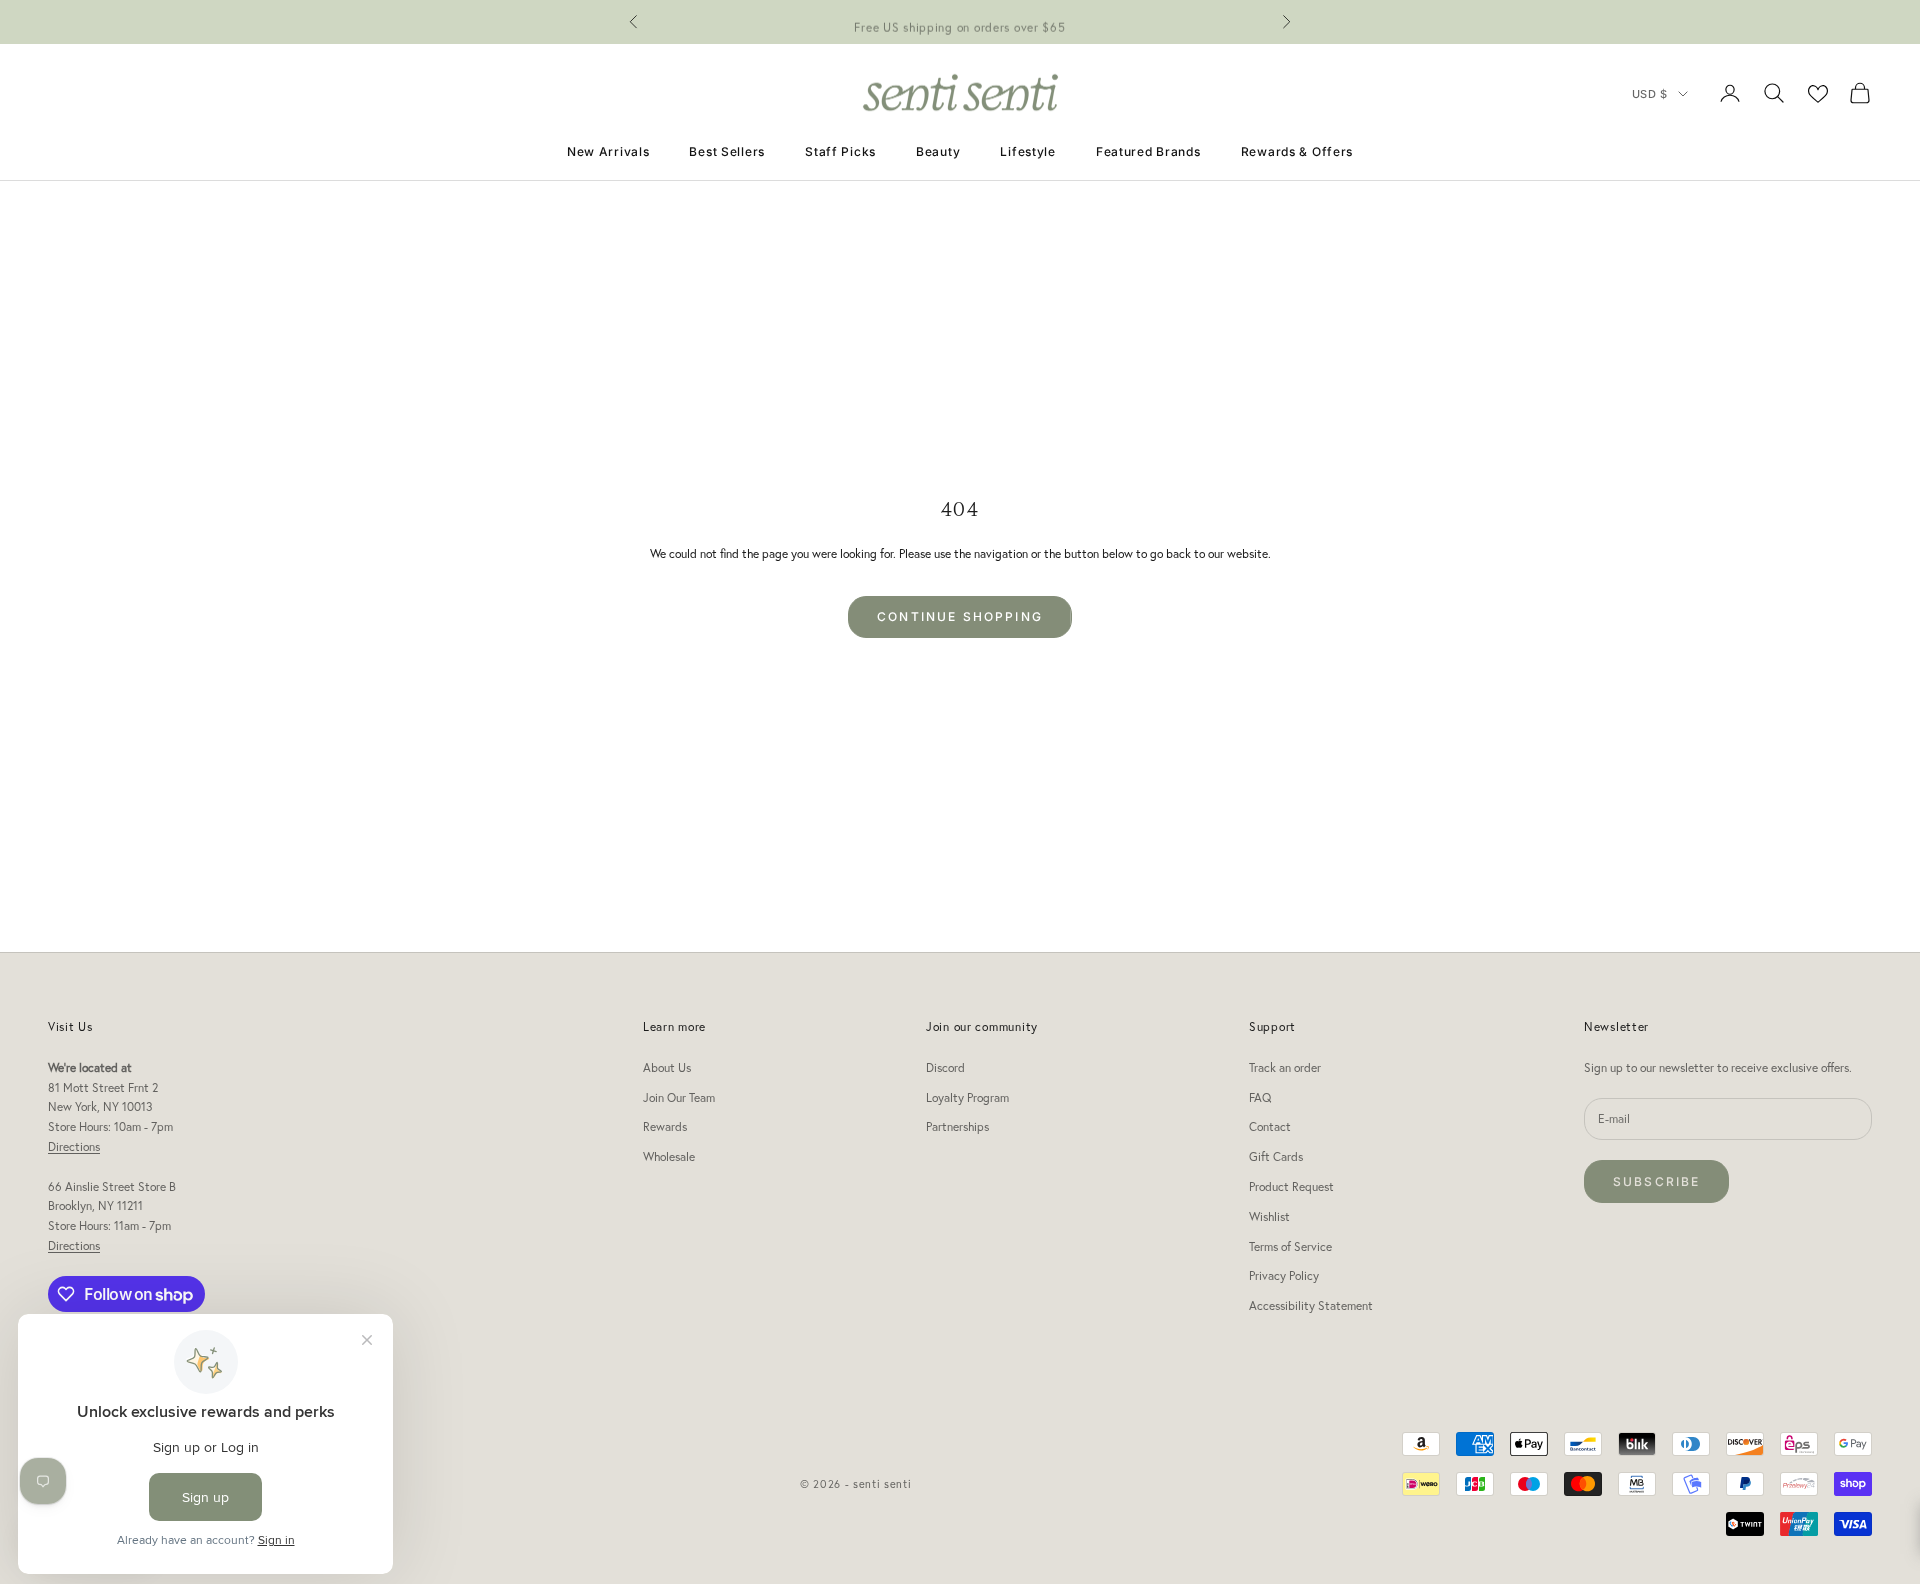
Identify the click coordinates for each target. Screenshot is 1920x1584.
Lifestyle (1027, 151)
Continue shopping (960, 616)
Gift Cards (1276, 1156)
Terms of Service (1290, 1246)
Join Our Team (679, 1097)
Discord (945, 1067)
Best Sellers (727, 151)
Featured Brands (1148, 151)
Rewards (665, 1126)
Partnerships (957, 1126)
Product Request (1291, 1186)
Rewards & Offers (1297, 151)
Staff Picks (840, 151)
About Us (667, 1067)
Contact (1270, 1126)
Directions (74, 1146)
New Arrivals (608, 151)
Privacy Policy (1284, 1275)
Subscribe (1656, 1181)
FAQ (1260, 1097)
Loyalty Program (967, 1097)
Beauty (938, 151)
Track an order (1285, 1067)
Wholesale (669, 1156)
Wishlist (1269, 1216)
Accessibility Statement (1311, 1305)
